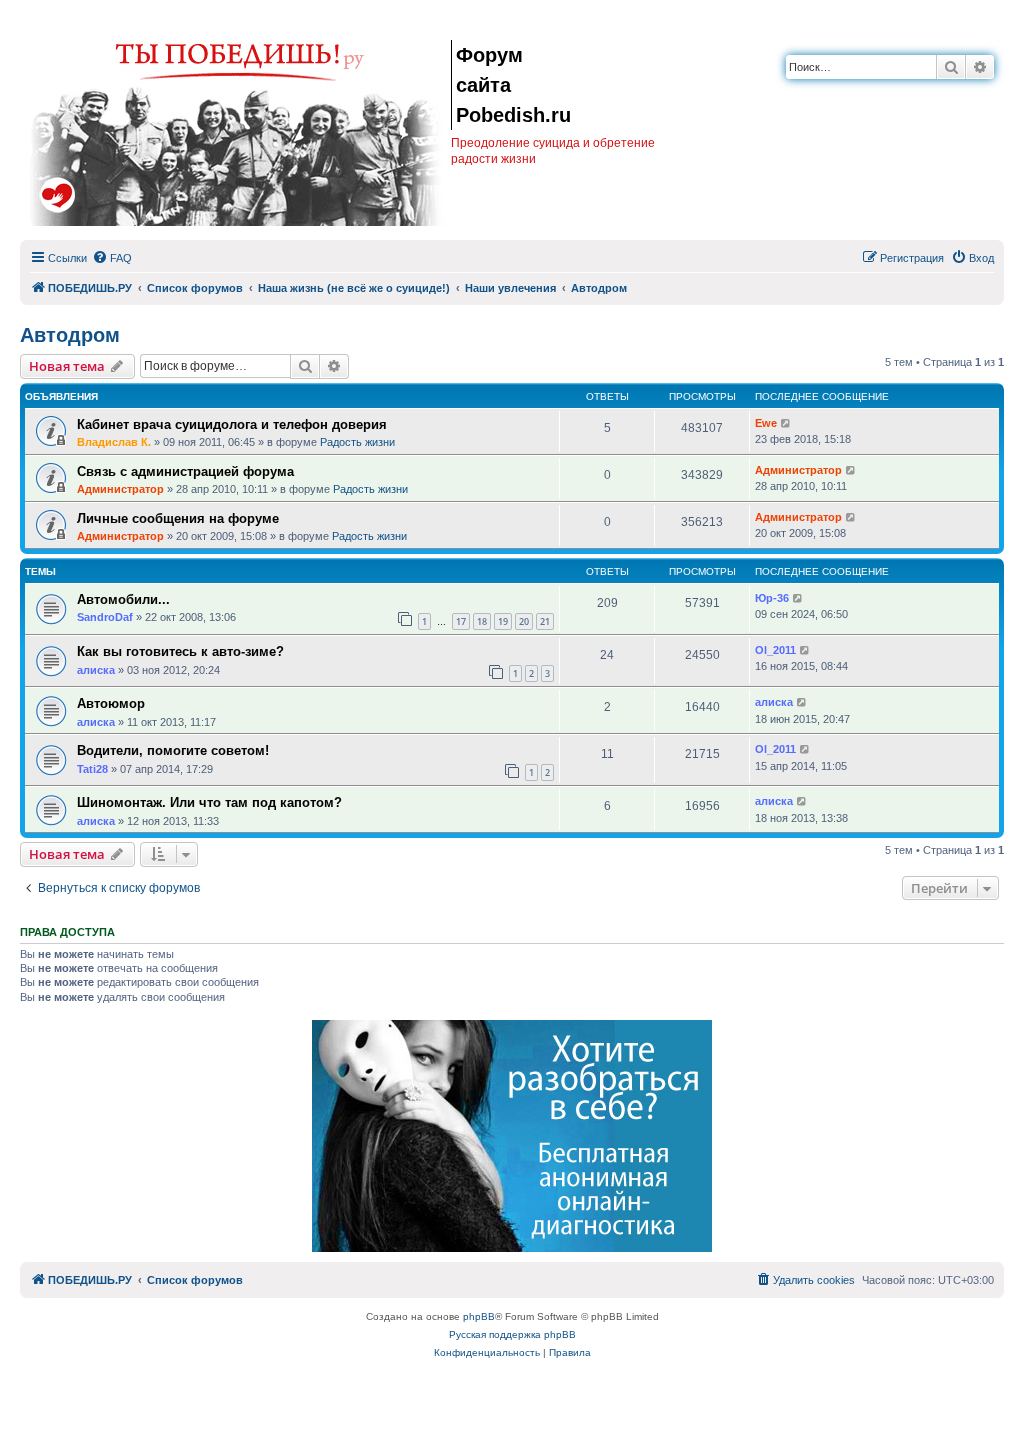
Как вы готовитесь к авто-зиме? (180, 651)
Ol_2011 (775, 650)
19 (503, 621)
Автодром (70, 335)
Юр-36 (772, 598)
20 (524, 621)
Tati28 (92, 769)
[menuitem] (112, 258)
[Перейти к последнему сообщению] (786, 423)
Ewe (766, 423)
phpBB (479, 1316)
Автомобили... (123, 599)
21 (545, 621)
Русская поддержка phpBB (512, 1334)
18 (482, 621)
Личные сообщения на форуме (178, 518)
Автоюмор (111, 703)
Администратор (120, 489)
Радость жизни (357, 442)
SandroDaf (105, 617)
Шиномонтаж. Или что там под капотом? (209, 802)
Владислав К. (114, 442)
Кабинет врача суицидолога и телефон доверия (232, 424)
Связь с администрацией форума (185, 471)
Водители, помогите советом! (173, 750)
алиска (96, 670)
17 (461, 621)
